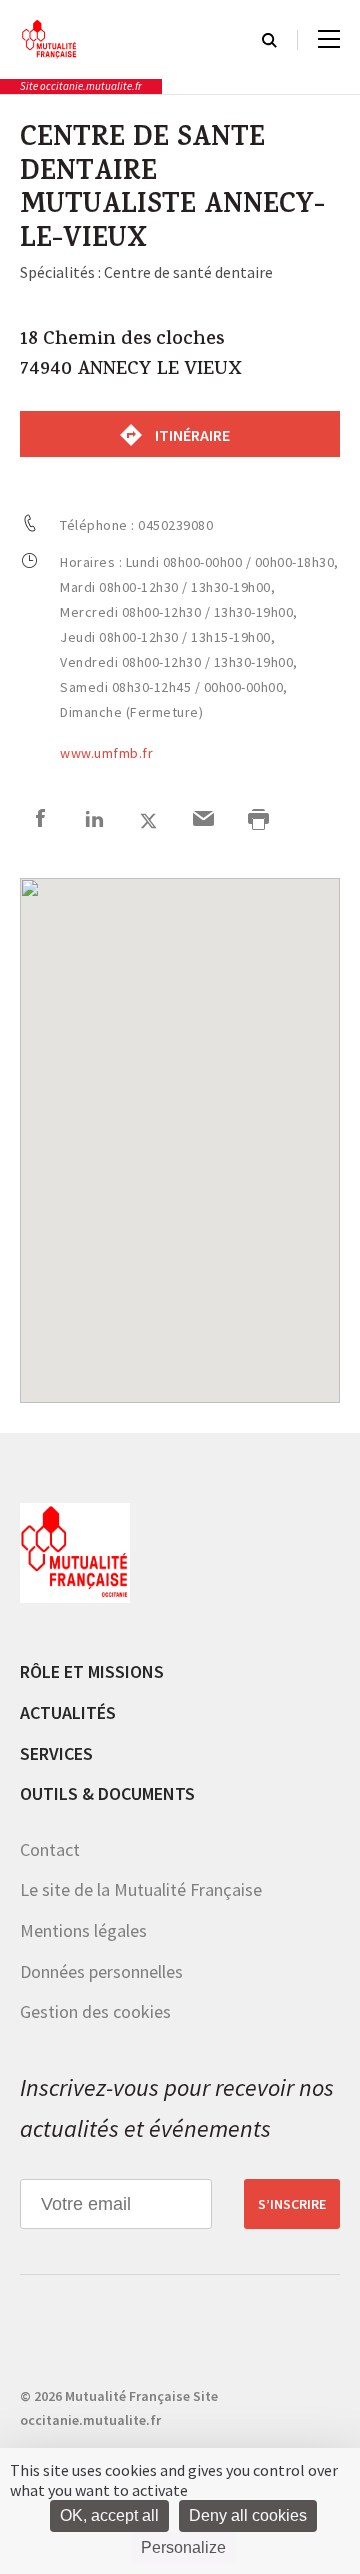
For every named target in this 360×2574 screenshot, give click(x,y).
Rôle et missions (92, 1671)
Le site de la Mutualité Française (141, 1889)
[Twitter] (148, 821)
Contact (50, 1849)
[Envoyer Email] (203, 821)
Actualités (68, 1712)
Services (56, 1753)
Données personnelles (101, 1971)
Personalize (183, 2547)
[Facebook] (40, 821)
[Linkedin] (94, 821)
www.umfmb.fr (106, 753)
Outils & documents (107, 1793)
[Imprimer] (258, 821)
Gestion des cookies (95, 2011)
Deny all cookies (248, 2515)
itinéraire (191, 435)
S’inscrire (292, 2204)
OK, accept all (109, 2515)
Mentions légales (83, 1930)
